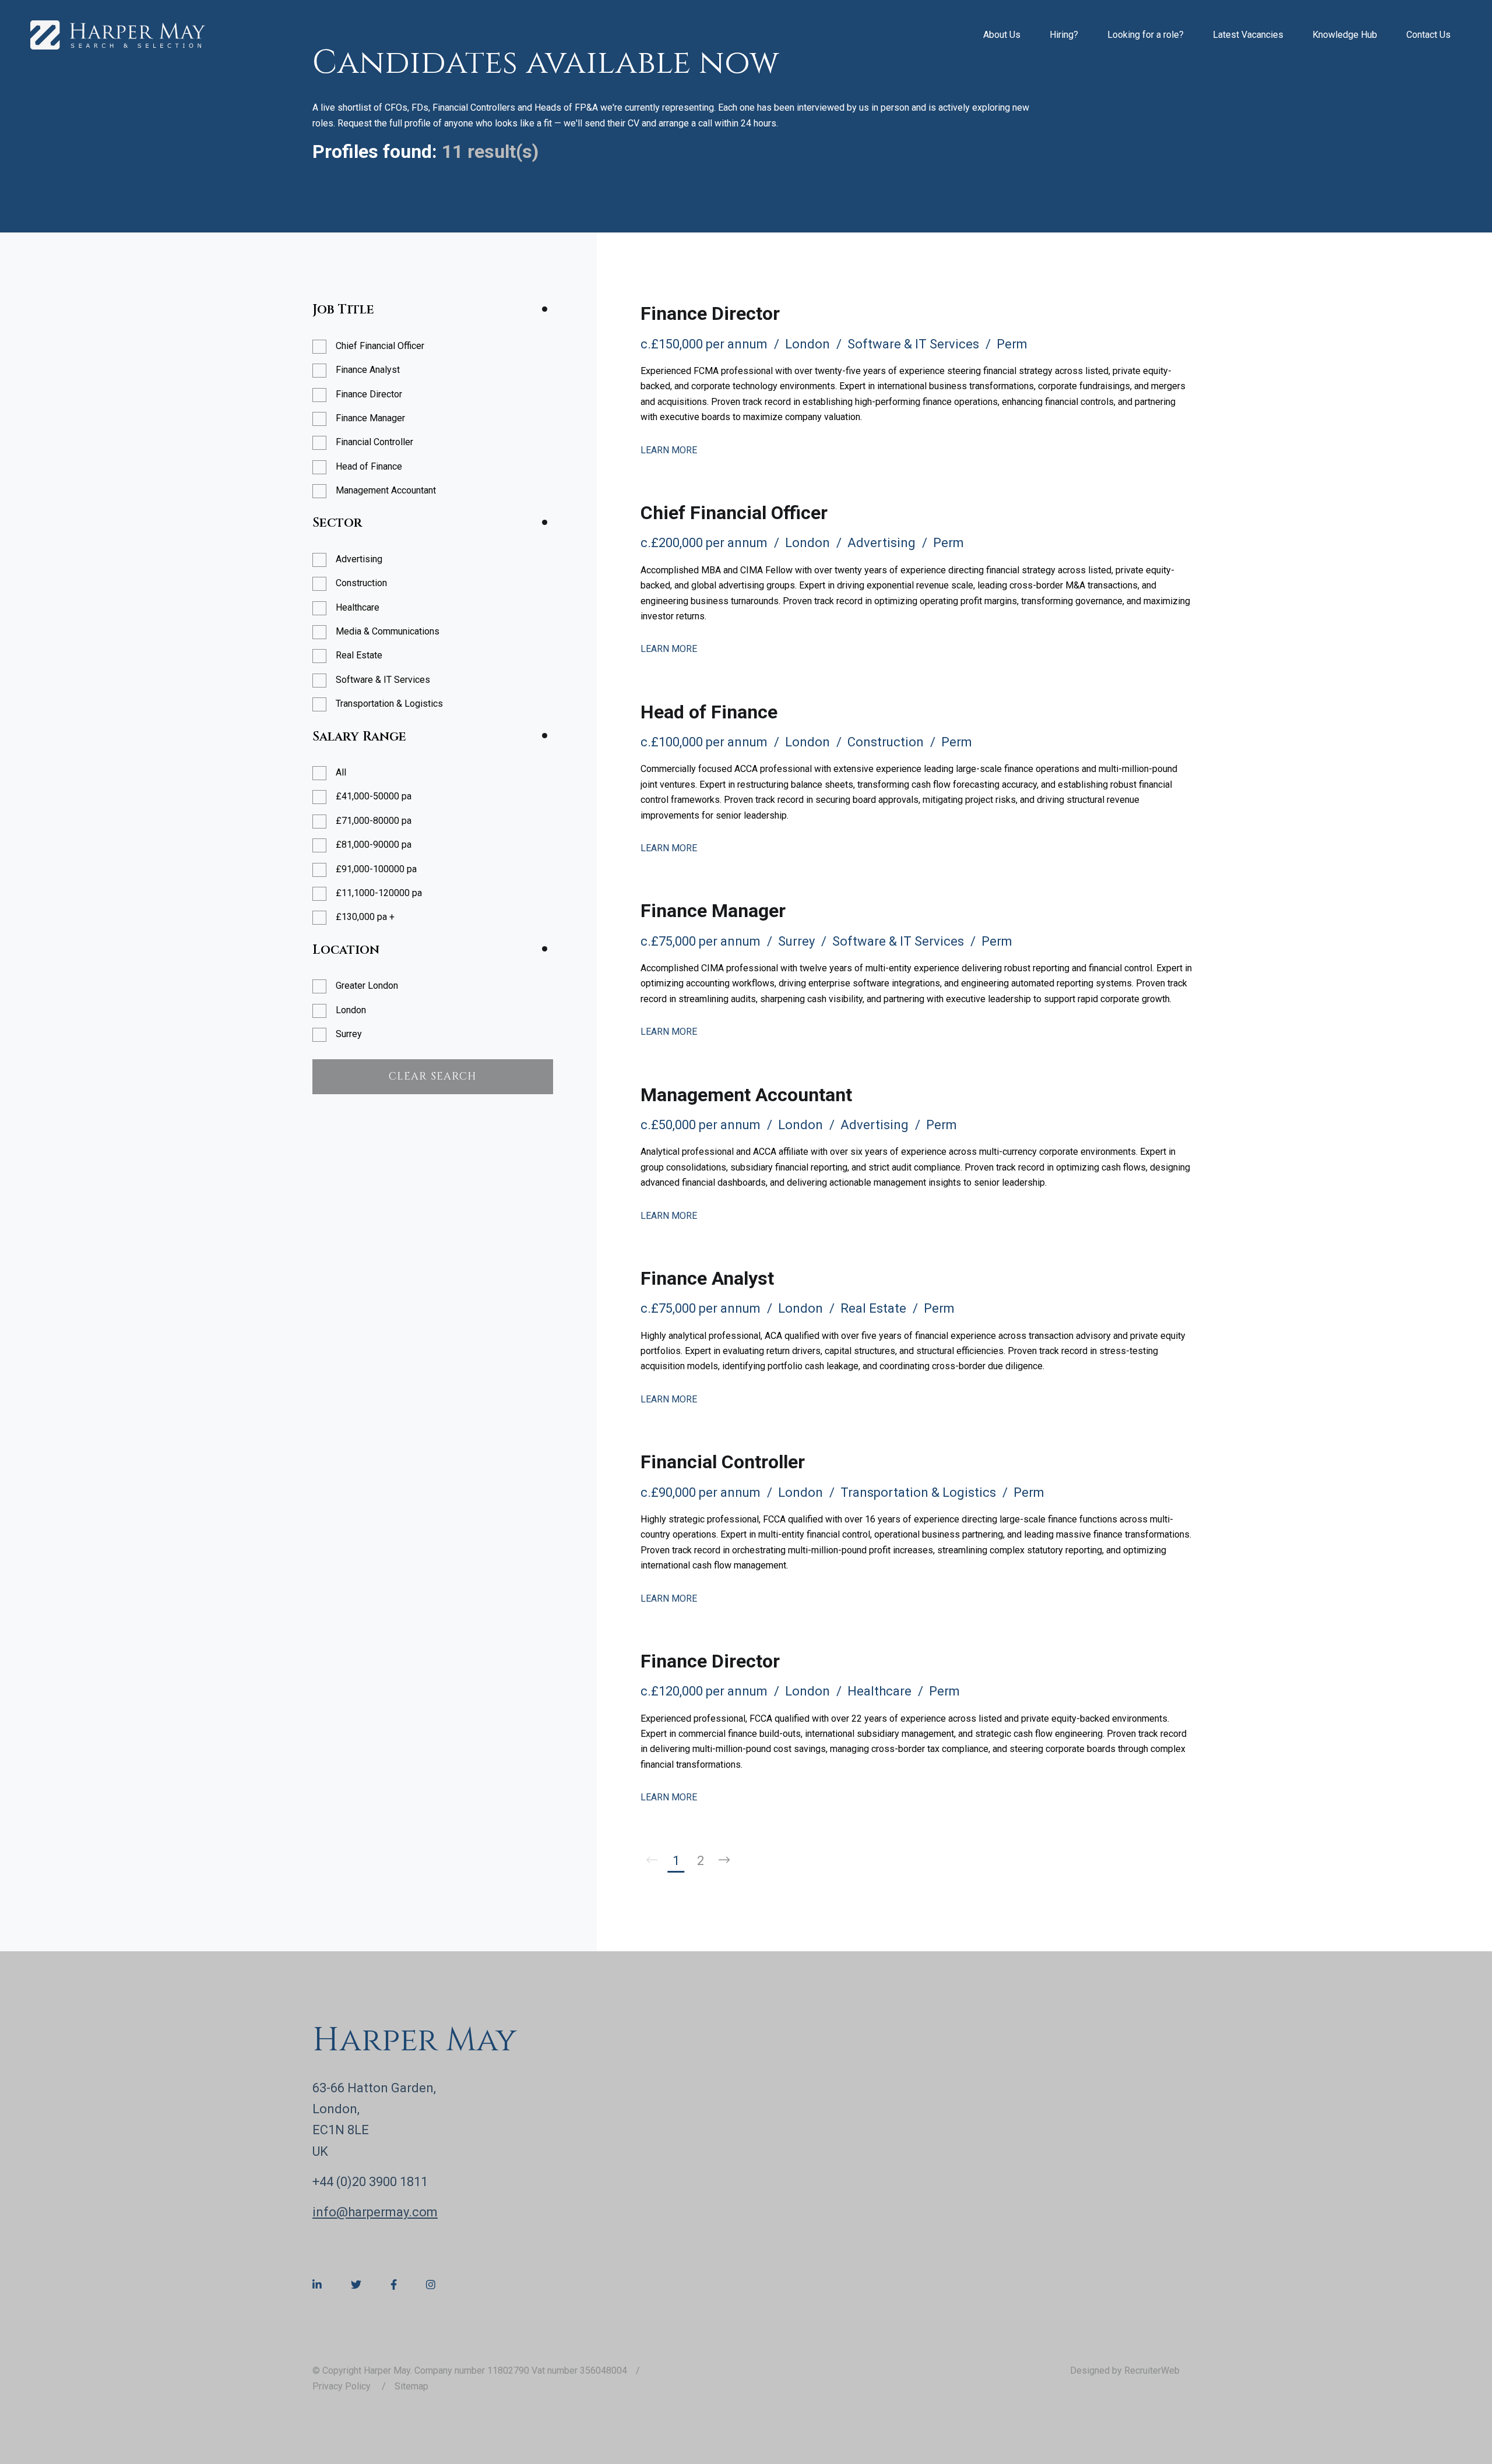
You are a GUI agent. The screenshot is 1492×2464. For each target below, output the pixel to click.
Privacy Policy (343, 2386)
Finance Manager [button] (370, 418)
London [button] (351, 1010)
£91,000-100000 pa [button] (376, 869)
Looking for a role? (1146, 35)
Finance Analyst (707, 1278)
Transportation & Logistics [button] (389, 704)
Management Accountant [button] (386, 490)
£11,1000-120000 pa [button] (379, 893)
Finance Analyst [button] (368, 370)
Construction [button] (361, 583)
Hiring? (1064, 35)
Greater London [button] (367, 986)
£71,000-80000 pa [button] (374, 821)
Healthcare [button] (358, 607)
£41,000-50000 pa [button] (374, 796)
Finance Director (710, 313)
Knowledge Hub (1345, 35)
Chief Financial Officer (734, 513)
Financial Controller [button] (374, 442)
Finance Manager (713, 911)
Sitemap (411, 2386)
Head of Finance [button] (369, 466)
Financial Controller (723, 1462)
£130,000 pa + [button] (365, 917)
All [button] (341, 772)
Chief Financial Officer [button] (380, 346)
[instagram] (431, 2285)
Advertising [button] (359, 559)
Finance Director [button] (369, 394)
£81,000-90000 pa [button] (374, 845)
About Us (1002, 35)
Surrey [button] (349, 1034)
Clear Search (433, 1076)
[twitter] (356, 2285)
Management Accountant (746, 1095)
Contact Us (1428, 35)
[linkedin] (317, 2285)
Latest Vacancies (1248, 35)
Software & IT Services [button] (383, 680)
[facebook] (394, 2285)
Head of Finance (709, 712)
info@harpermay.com (375, 2212)
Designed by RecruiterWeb (1125, 2370)
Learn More (669, 450)
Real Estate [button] (359, 655)
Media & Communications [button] (388, 631)
